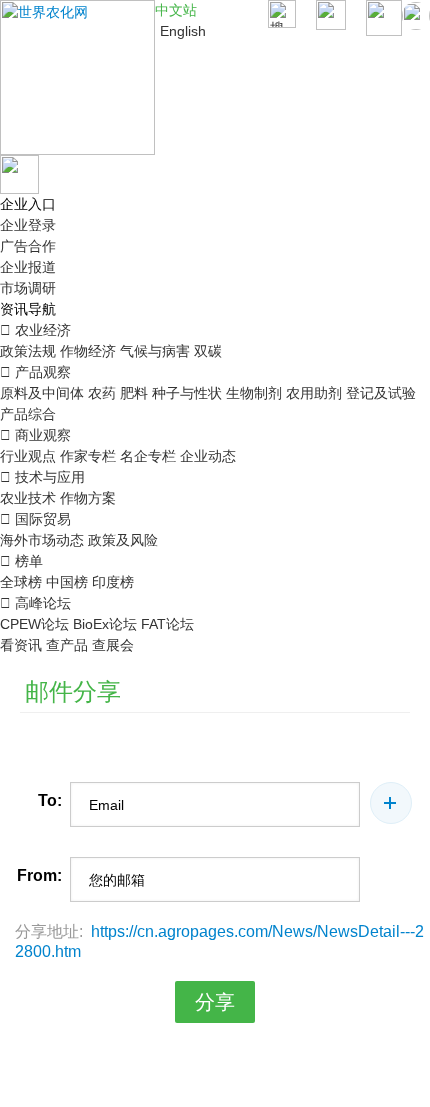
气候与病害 (155, 351)
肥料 (134, 393)
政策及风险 (123, 540)
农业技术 (28, 498)
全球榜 (21, 582)
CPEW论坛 (34, 624)
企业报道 (28, 267)
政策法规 (28, 351)
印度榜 (113, 582)
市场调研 (28, 288)
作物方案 (88, 498)
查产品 (67, 645)
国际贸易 (35, 519)
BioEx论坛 (105, 624)
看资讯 (21, 645)
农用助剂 (314, 393)
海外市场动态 (42, 540)
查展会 (113, 645)
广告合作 (28, 246)
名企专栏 (148, 456)
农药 (102, 393)
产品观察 (35, 372)
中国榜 (67, 582)
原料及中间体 (42, 393)
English (183, 31)
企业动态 (208, 456)
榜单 (21, 561)
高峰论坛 (35, 603)
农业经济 (35, 330)
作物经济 (88, 351)
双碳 (208, 351)
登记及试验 (381, 393)
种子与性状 (187, 393)
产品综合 (28, 414)
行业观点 (28, 456)
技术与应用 (42, 477)
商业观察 (35, 435)
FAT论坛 (167, 624)
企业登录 (28, 225)
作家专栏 (88, 456)
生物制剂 (254, 393)
